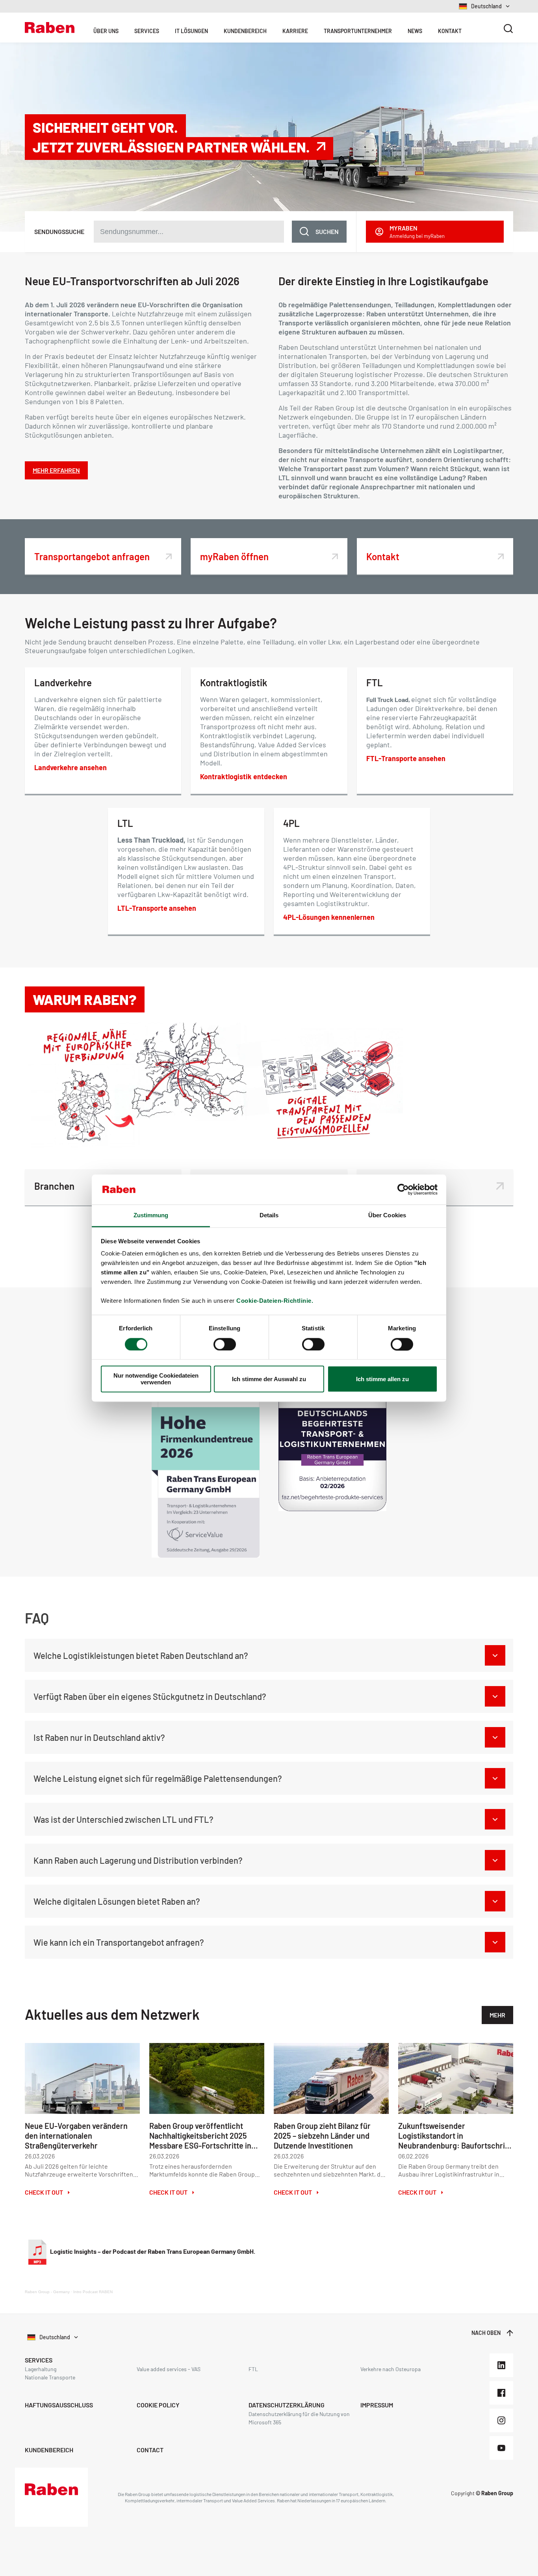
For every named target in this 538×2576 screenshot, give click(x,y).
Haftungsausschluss (59, 2405)
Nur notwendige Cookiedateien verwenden (156, 1379)
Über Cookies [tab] (387, 1216)
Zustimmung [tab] (151, 1216)
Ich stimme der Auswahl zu (269, 1379)
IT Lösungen (191, 31)
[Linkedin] (501, 2365)
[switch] (225, 1344)
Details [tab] (269, 1216)
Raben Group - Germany (47, 2292)
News (415, 31)
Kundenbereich (245, 31)
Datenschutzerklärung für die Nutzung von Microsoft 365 (299, 2418)
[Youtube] (501, 2448)
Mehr (497, 2015)
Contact (150, 2450)
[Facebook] (501, 2393)
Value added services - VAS (169, 2369)
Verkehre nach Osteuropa (391, 2369)
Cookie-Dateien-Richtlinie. (275, 1301)
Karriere (295, 31)
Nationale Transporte (50, 2377)
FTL (253, 2369)
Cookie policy (158, 2405)
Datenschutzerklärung (287, 2405)
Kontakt (450, 31)
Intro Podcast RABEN (93, 2292)
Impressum (377, 2405)
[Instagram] (501, 2420)
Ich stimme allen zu (382, 1379)
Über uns (106, 31)
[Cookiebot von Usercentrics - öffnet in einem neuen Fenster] (403, 1189)
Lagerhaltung (41, 2369)
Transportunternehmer (358, 31)
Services (147, 31)
